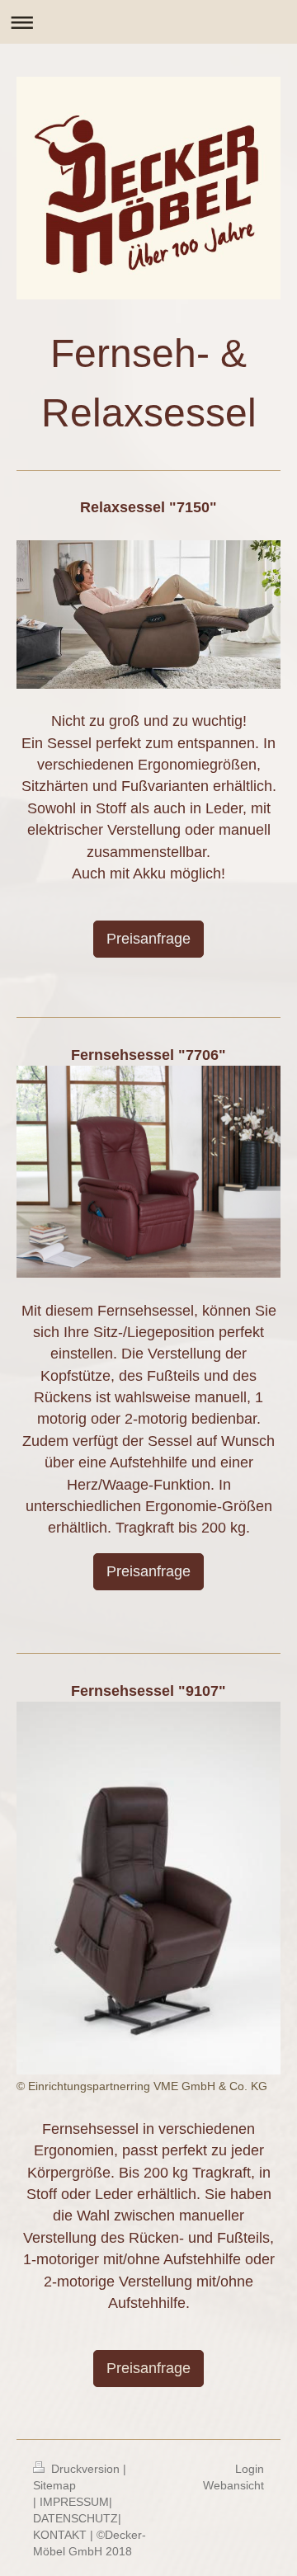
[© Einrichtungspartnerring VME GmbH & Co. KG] (148, 1888)
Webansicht (233, 2485)
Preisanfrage (148, 939)
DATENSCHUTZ (75, 2518)
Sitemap (54, 2485)
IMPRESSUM (74, 2502)
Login (250, 2469)
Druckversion (85, 2469)
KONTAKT (60, 2535)
